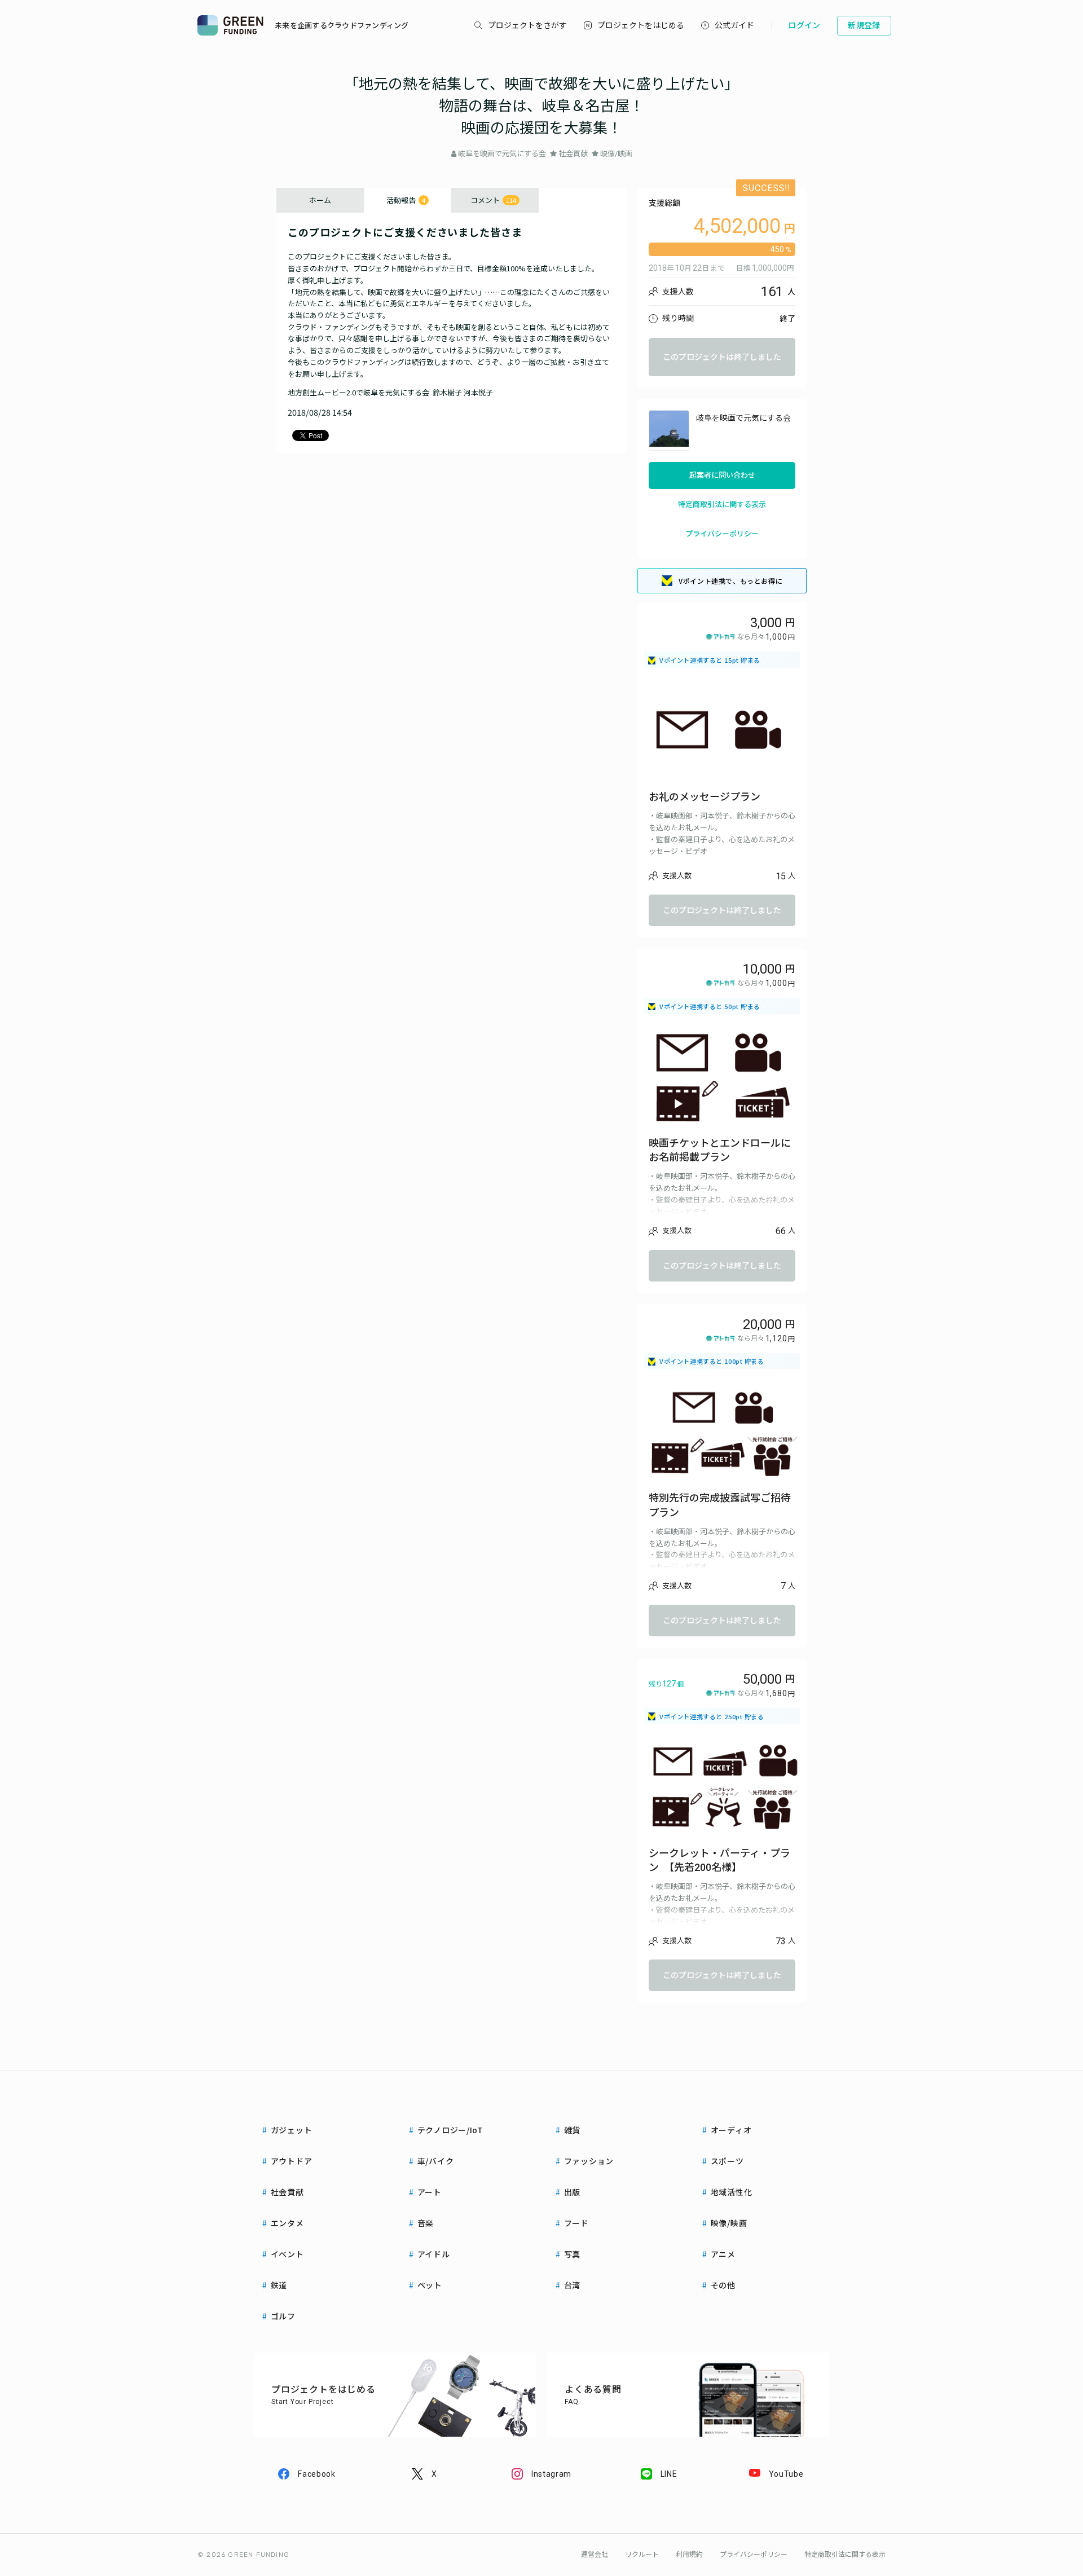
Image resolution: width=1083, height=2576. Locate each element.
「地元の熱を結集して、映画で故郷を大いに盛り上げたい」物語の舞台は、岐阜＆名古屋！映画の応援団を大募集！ (541, 106)
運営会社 (595, 2555)
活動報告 (406, 200)
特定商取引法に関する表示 (722, 505)
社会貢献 (573, 154)
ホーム (320, 200)
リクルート (642, 2555)
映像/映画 (616, 154)
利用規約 (689, 2555)
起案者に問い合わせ (722, 475)
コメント (493, 200)
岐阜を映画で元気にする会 (502, 154)
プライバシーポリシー (722, 534)
